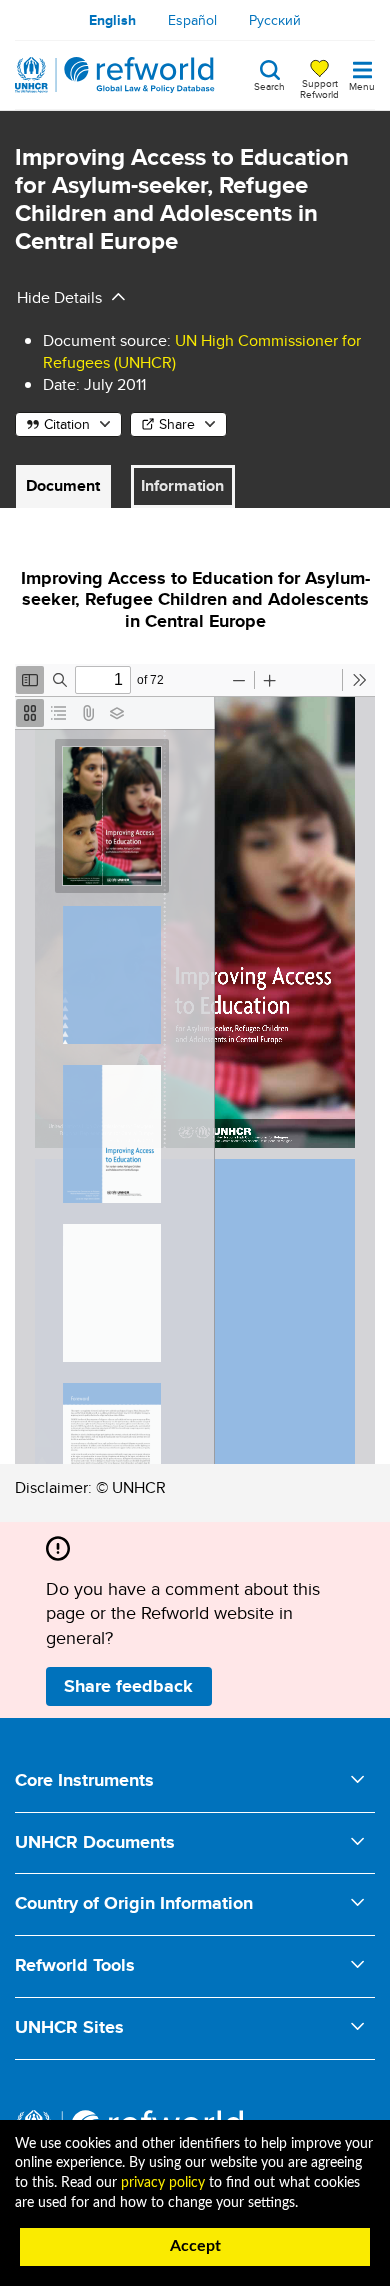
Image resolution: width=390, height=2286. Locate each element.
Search (269, 85)
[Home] (115, 75)
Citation (67, 424)
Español (192, 20)
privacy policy (163, 2183)
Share (177, 424)
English (112, 20)
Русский (275, 20)
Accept (195, 2246)
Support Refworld (319, 88)
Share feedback (128, 1686)
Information (182, 485)
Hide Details (59, 297)
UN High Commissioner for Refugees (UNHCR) (202, 351)
